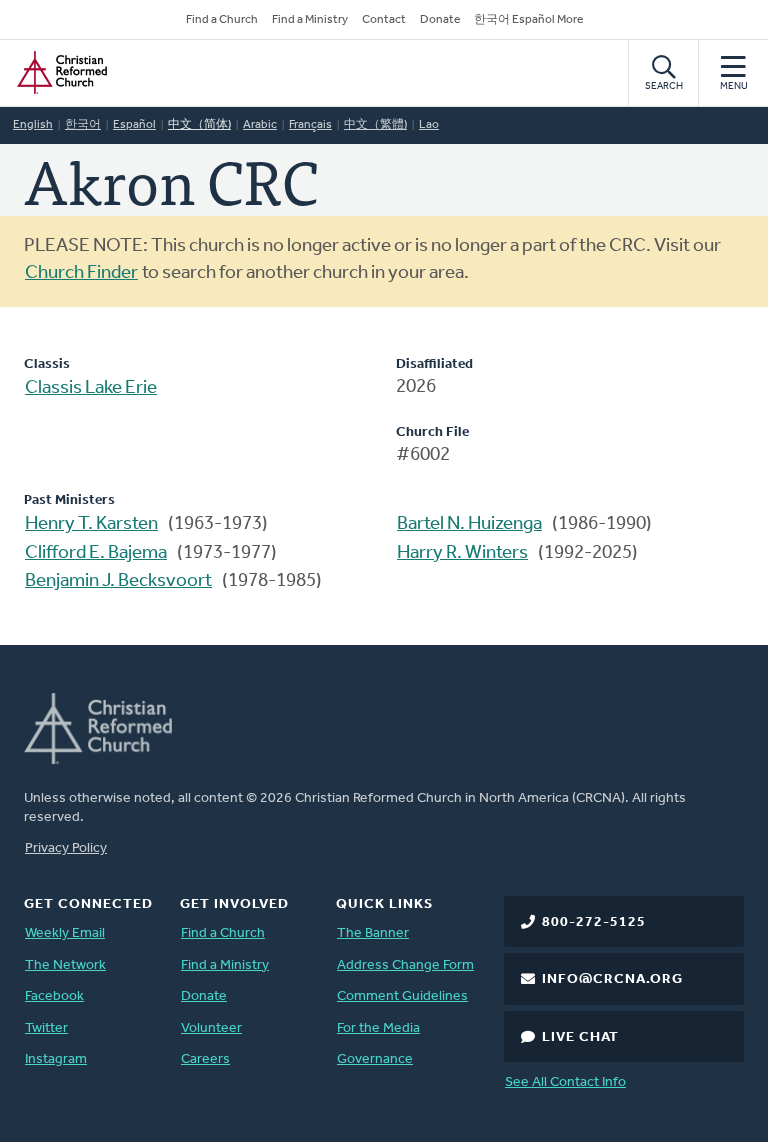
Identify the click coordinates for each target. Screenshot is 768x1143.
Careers (205, 1059)
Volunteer (211, 1028)
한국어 (83, 125)
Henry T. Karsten (91, 524)
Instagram (56, 1059)
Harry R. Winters (462, 553)
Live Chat (580, 1037)
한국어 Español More (528, 20)
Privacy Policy (66, 848)
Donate (440, 20)
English (33, 125)
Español (134, 125)
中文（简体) (199, 125)
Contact (384, 20)
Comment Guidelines (402, 996)
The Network (65, 965)
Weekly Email (65, 933)
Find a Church (222, 20)
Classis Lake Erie (91, 388)
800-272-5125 (594, 922)
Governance (375, 1059)
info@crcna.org (612, 979)
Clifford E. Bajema (96, 553)
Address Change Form (405, 965)
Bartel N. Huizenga (469, 524)
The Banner (373, 933)
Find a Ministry (310, 20)
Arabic (260, 125)
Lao (429, 125)
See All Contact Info (565, 1082)
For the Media (378, 1028)
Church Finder (81, 273)
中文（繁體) (375, 125)
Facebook (54, 996)
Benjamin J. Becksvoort (118, 581)
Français (310, 125)
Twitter (46, 1028)
